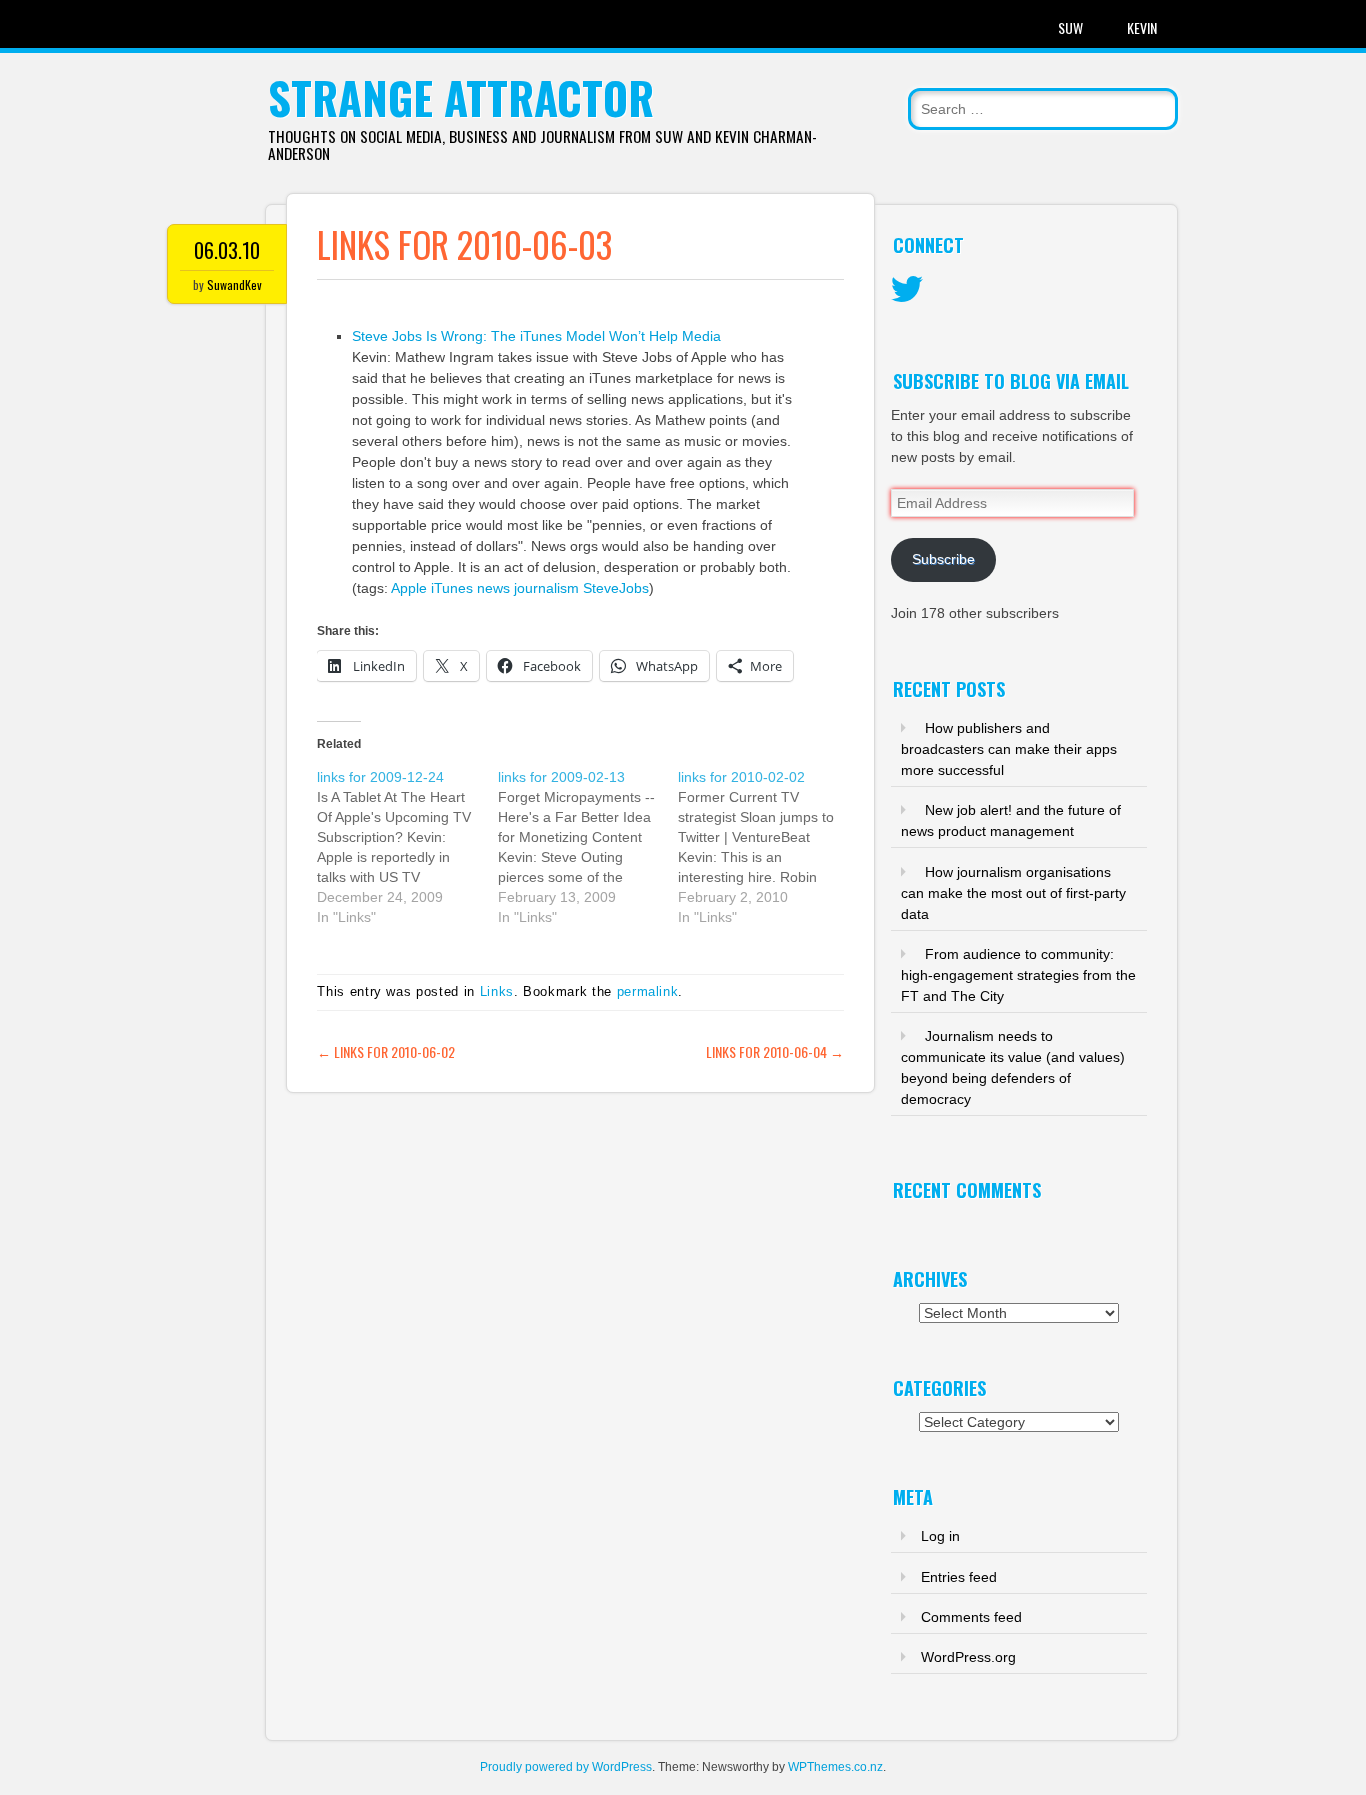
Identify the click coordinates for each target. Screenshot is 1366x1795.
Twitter (907, 290)
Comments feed (971, 1617)
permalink (648, 991)
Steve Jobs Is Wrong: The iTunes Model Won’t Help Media (536, 336)
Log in (940, 1536)
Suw (1070, 27)
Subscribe (943, 559)
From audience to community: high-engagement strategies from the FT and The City (1018, 975)
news (493, 588)
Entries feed (959, 1577)
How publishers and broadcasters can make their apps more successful (1009, 749)
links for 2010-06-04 (775, 1051)
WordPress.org (968, 1657)
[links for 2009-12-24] (407, 847)
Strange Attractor (461, 97)
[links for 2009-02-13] (588, 847)
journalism (546, 588)
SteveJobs (616, 588)
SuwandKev (234, 284)
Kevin (1142, 27)
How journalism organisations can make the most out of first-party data (1013, 893)
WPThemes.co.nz (835, 1767)
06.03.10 (227, 250)
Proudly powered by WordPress (566, 1767)
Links (497, 991)
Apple (409, 588)
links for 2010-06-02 (386, 1051)
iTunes (452, 588)
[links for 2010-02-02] (768, 847)
